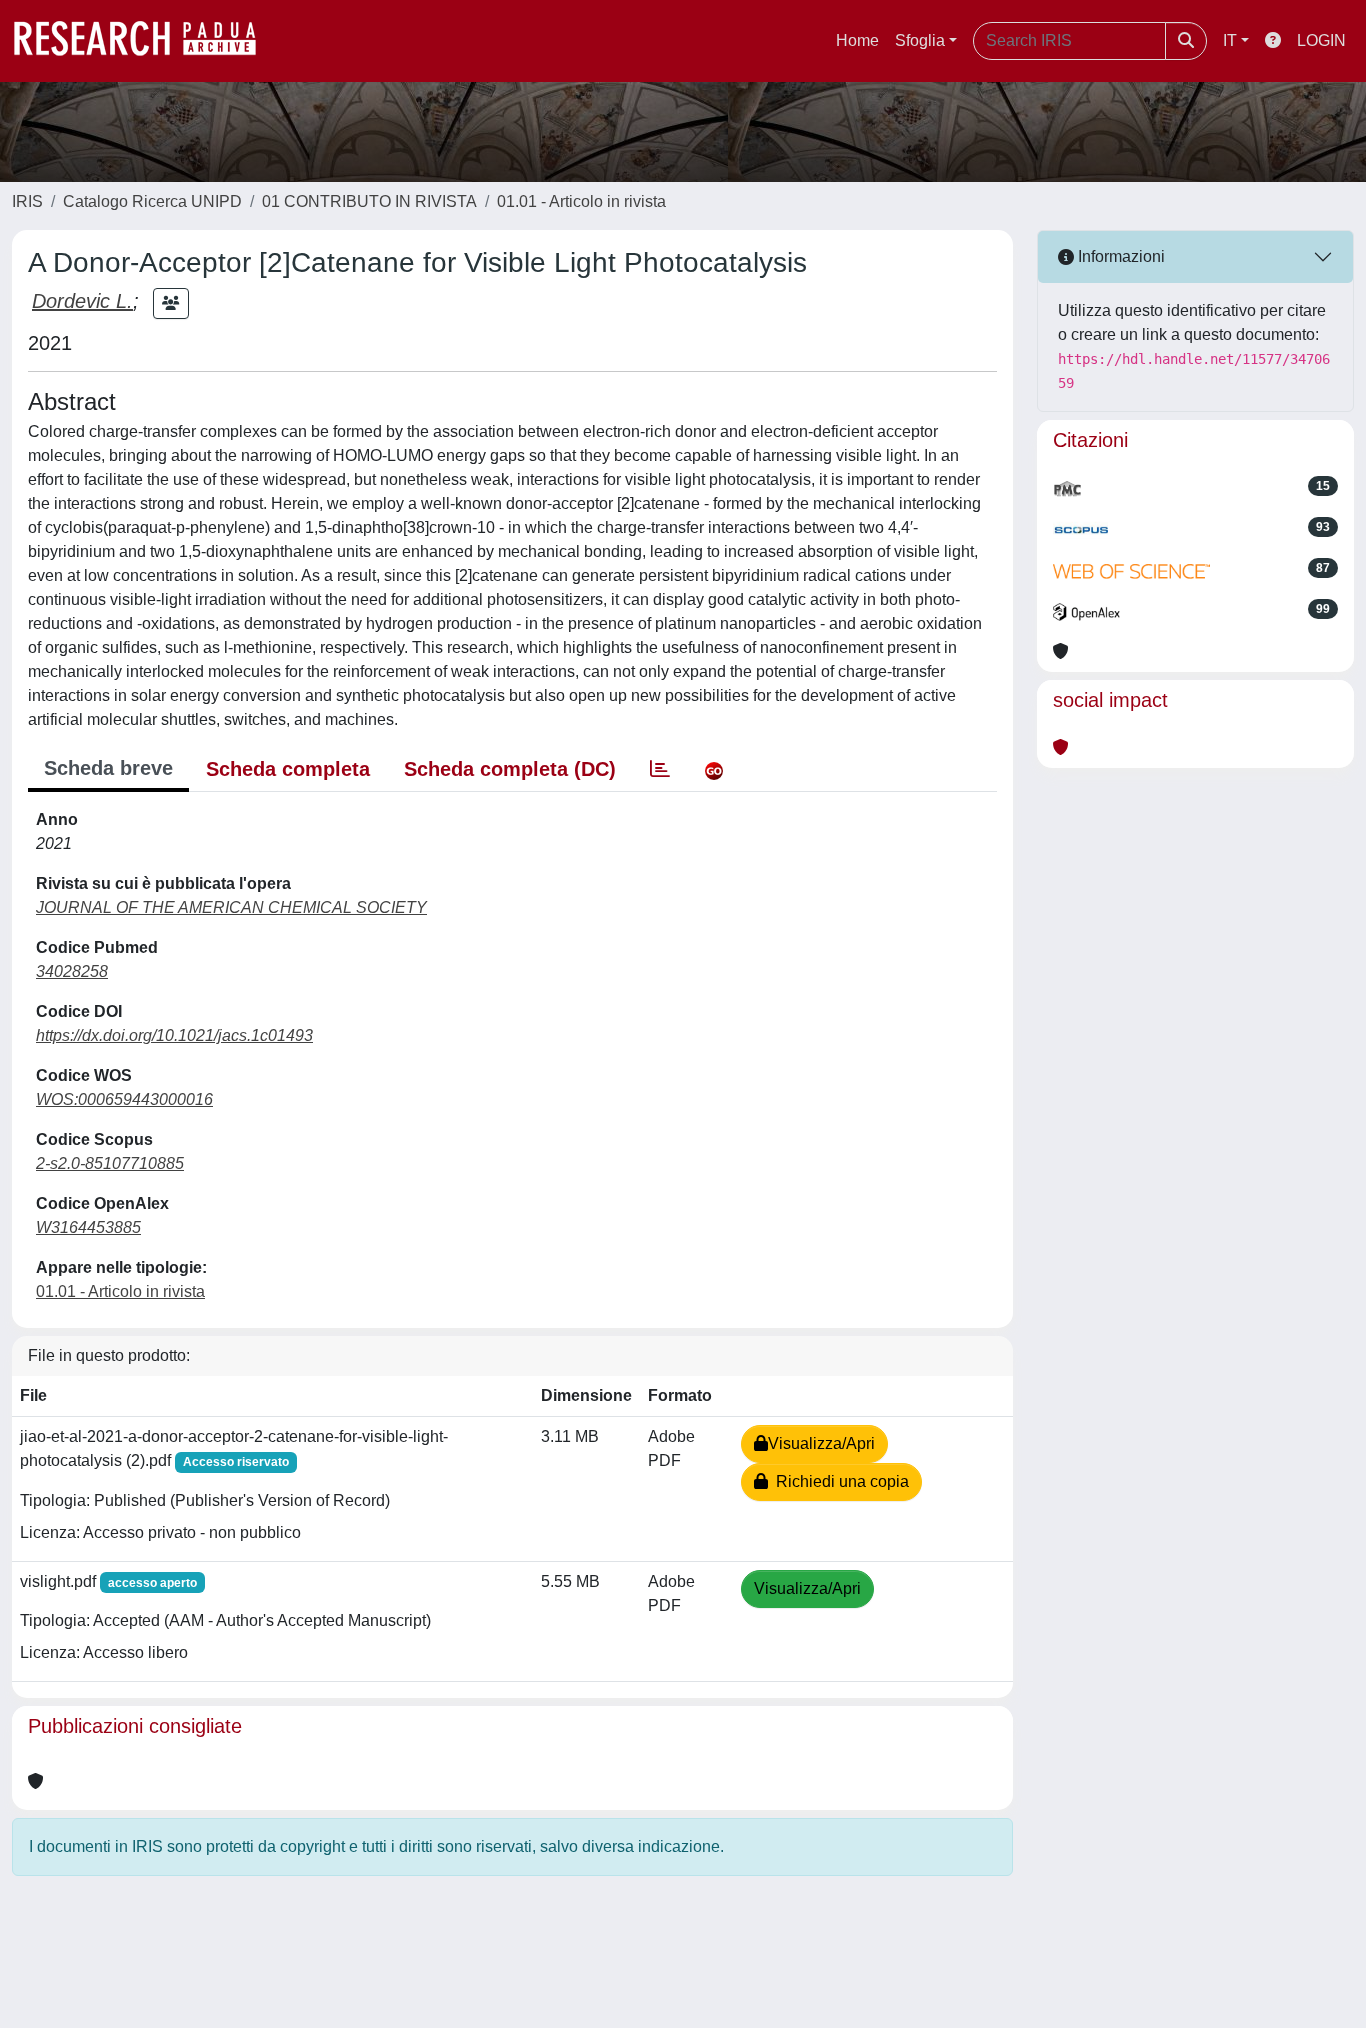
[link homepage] (145, 41)
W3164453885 (88, 1227)
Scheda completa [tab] (288, 769)
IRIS (27, 201)
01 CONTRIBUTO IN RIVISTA (369, 201)
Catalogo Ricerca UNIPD (152, 201)
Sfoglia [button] (920, 40)
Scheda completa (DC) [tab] (510, 769)
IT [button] (1230, 40)
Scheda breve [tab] (108, 768)
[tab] (660, 769)
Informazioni (1119, 256)
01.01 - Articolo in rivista (581, 201)
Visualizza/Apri (821, 1443)
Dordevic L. (82, 301)
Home (857, 40)
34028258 (72, 971)
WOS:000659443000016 (124, 1099)
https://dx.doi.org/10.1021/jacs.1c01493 (174, 1035)
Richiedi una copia (838, 1481)
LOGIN (1321, 40)
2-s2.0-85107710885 (110, 1163)
